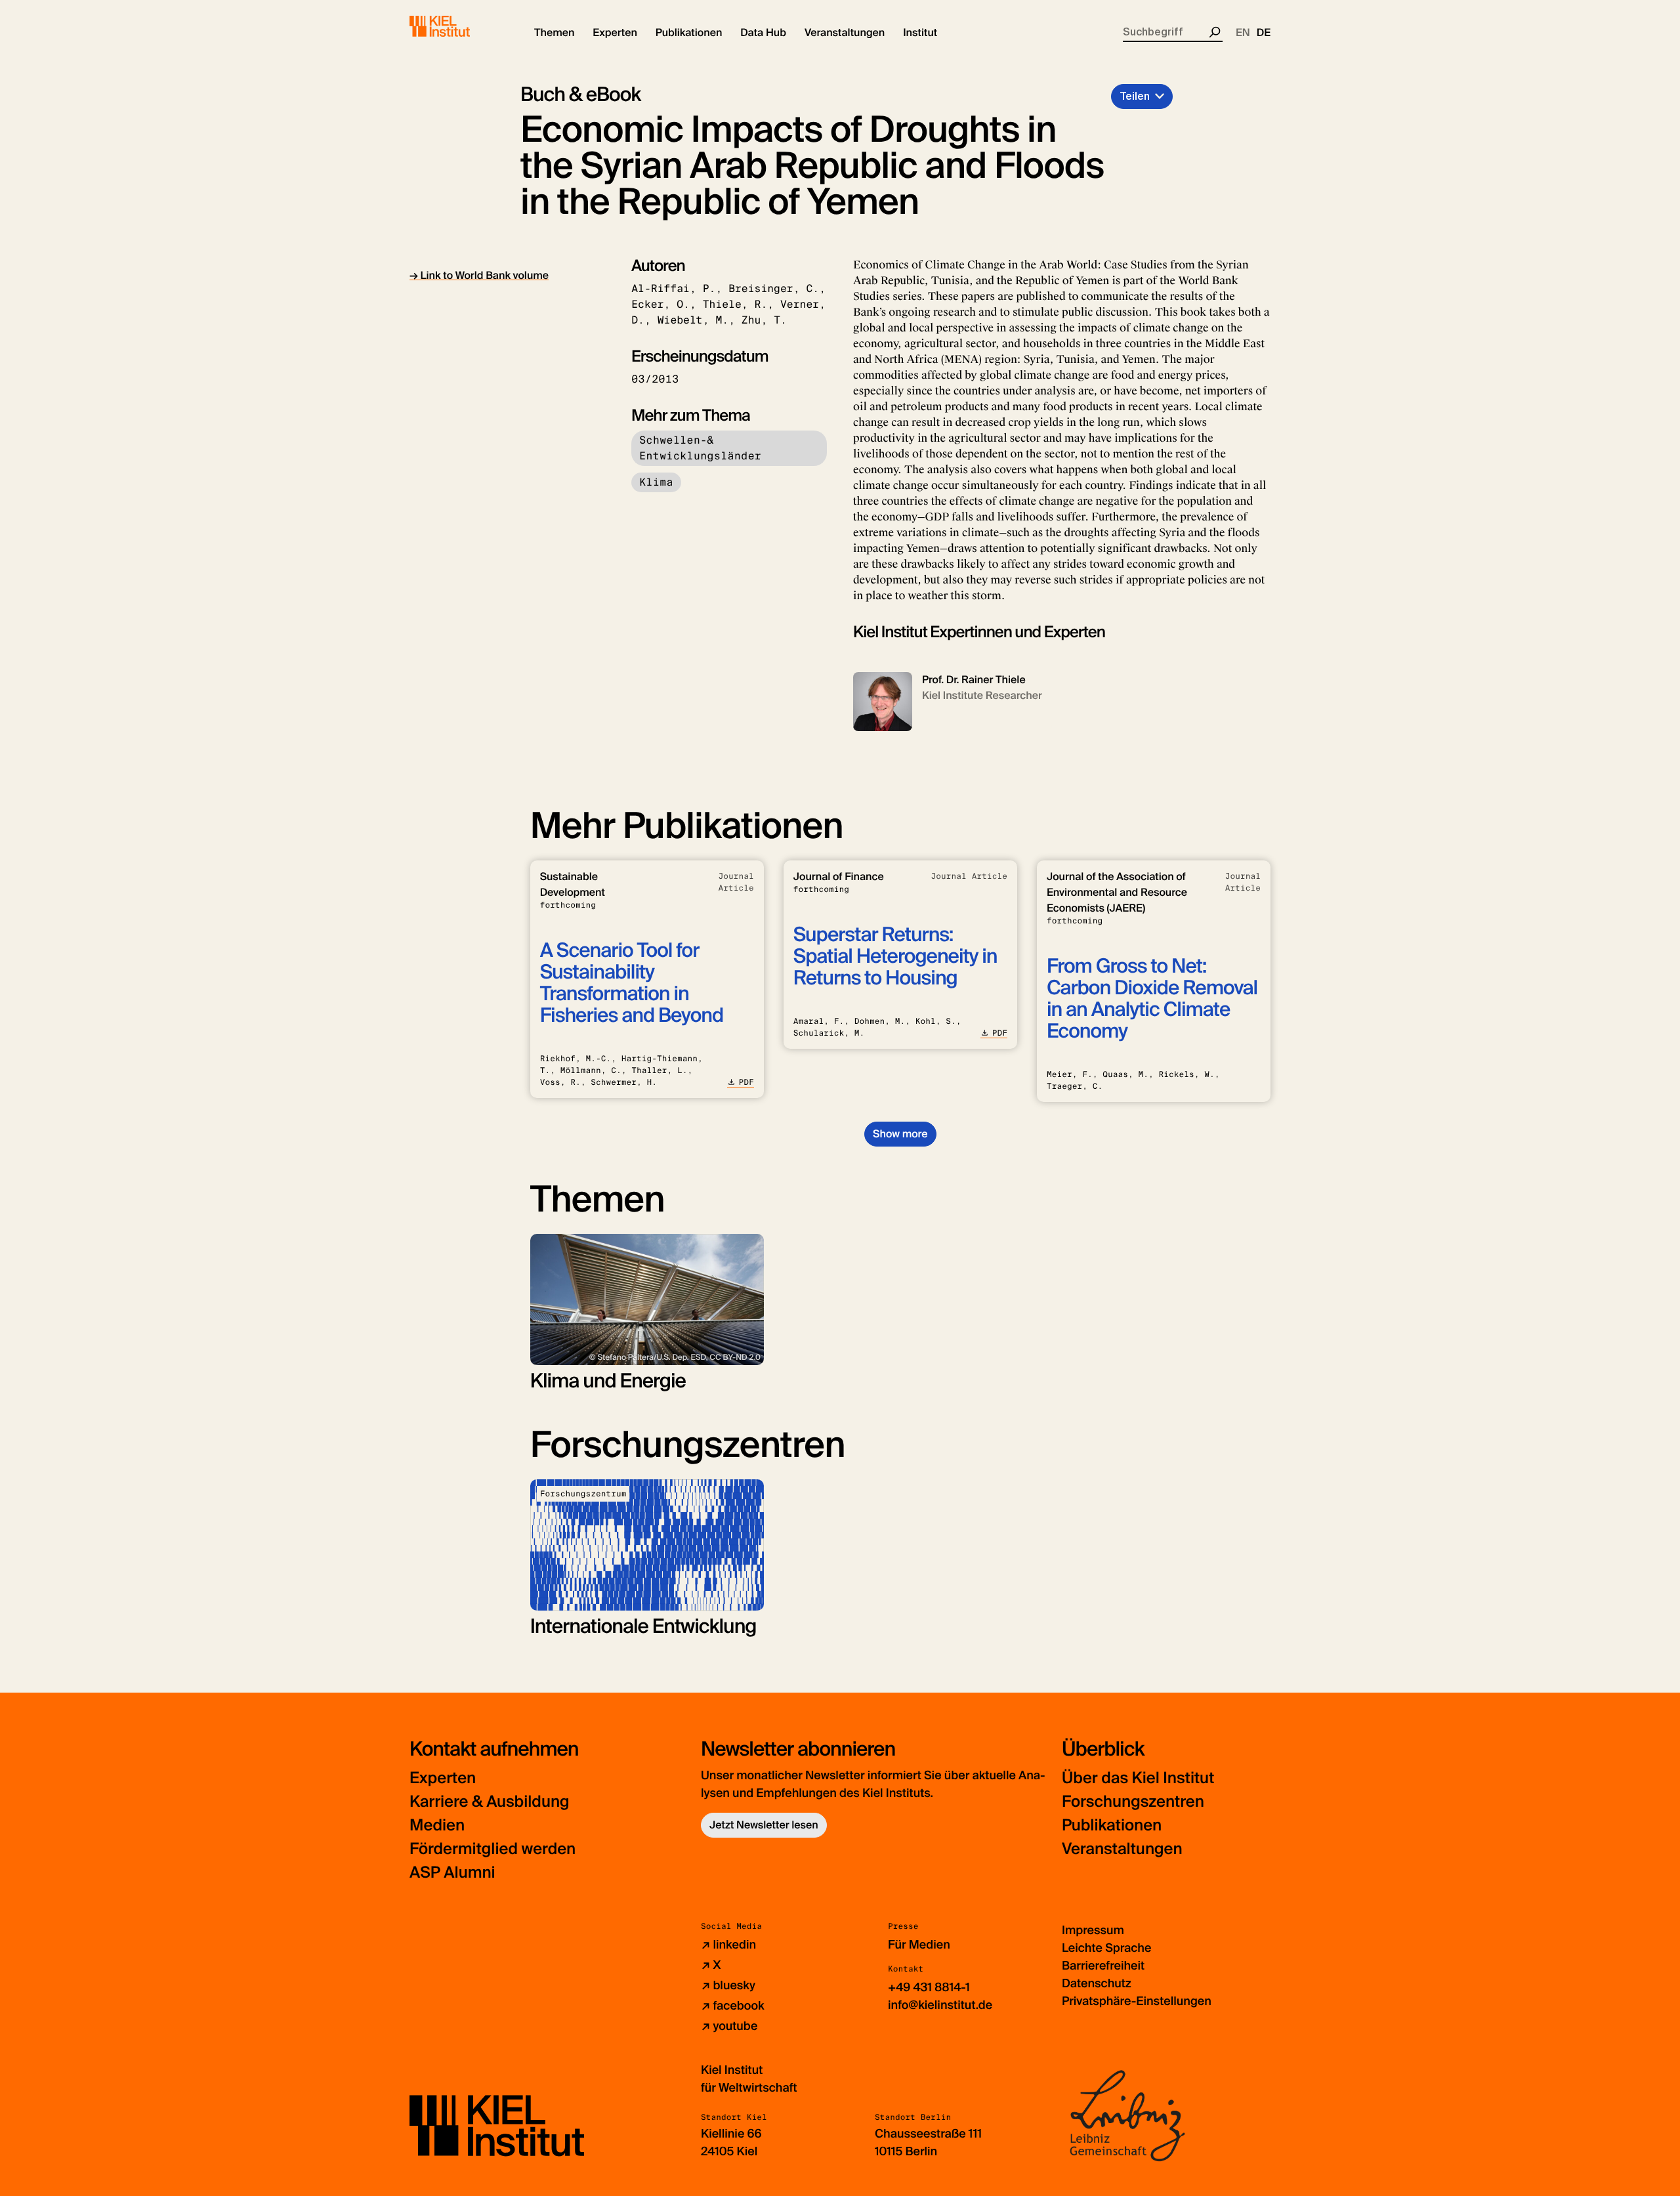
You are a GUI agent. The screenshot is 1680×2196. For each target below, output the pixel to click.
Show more (900, 1134)
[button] (554, 33)
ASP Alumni (452, 1873)
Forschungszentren (1133, 1802)
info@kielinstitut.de (940, 2005)
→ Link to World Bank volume (479, 275)
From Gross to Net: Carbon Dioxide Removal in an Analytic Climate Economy (1152, 999)
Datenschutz (1097, 1983)
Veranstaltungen (1122, 1849)
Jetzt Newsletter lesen (764, 1825)
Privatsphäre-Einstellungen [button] (1137, 2001)
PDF (746, 1082)
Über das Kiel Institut (1138, 1778)
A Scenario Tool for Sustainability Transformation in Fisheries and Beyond (632, 983)
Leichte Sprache (1106, 1948)
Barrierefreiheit (1103, 1966)
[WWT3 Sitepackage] (459, 26)
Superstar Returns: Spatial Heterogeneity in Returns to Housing (895, 957)
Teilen (1135, 96)
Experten (443, 1778)
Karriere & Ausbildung (490, 1802)
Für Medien (919, 1945)
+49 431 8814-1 (929, 1987)
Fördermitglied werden (493, 1849)
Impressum (1093, 1930)
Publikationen (1112, 1826)
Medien (437, 1826)
